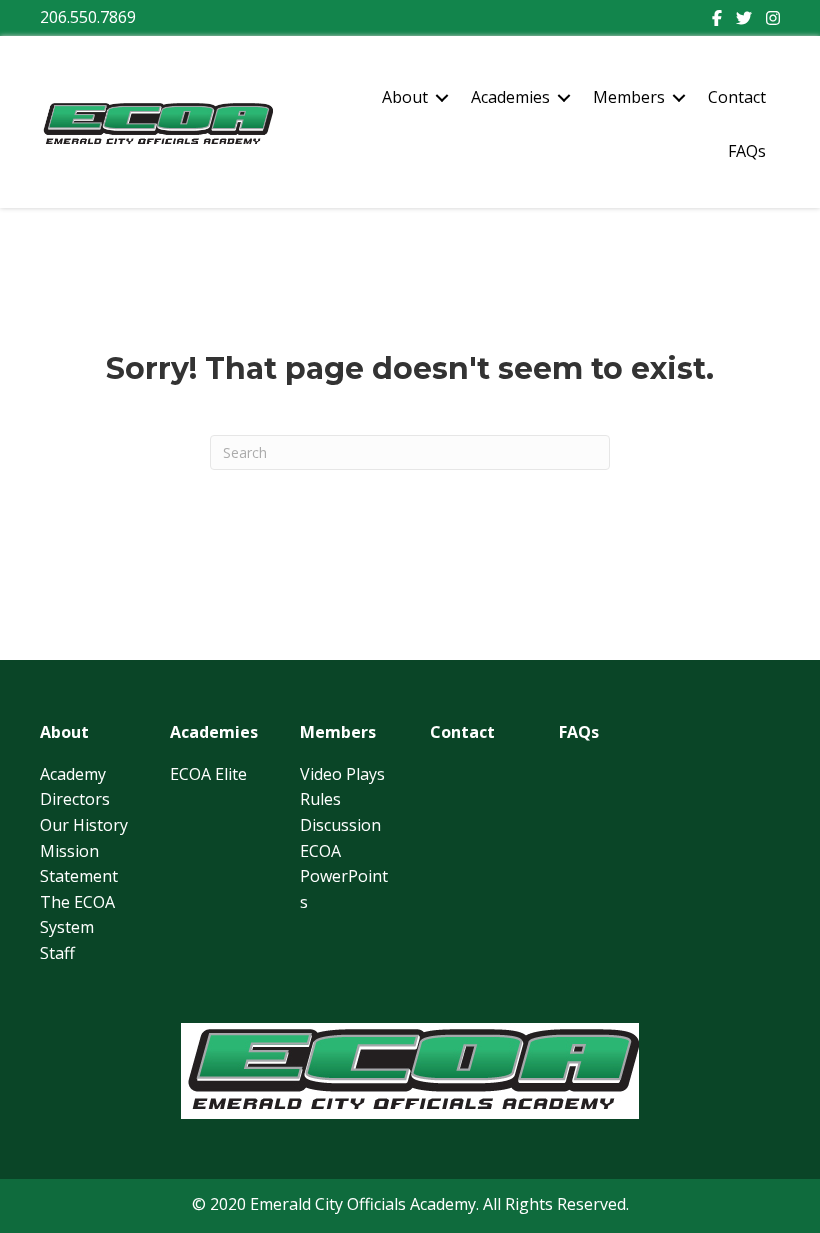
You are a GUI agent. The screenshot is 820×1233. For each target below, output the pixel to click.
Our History (84, 825)
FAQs (747, 151)
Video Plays (342, 774)
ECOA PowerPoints (344, 876)
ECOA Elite (208, 774)
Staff (57, 953)
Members (629, 97)
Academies (510, 97)
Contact (737, 97)
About (405, 97)
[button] (442, 98)
